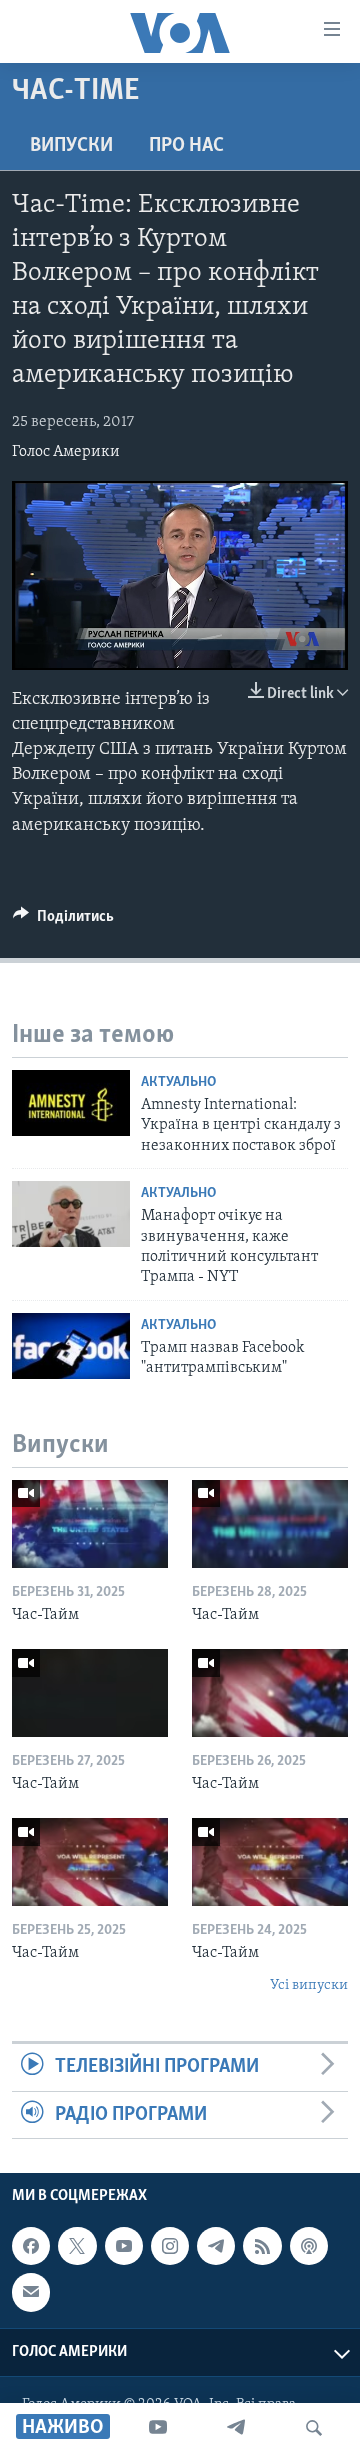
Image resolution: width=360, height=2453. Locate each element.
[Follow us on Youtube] (124, 2246)
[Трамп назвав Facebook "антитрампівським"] (71, 1346)
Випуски (71, 146)
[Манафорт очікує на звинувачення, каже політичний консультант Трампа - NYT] (71, 1214)
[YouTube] (158, 2428)
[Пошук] (314, 2428)
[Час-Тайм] (90, 1524)
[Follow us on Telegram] (216, 2246)
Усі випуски (309, 1985)
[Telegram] (236, 2428)
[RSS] (262, 2246)
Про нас (186, 146)
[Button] (63, 921)
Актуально (178, 1082)
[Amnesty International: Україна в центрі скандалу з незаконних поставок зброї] (71, 1103)
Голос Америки (66, 452)
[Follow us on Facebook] (31, 2246)
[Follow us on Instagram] (170, 2246)
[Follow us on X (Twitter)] (77, 2246)
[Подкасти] (309, 2246)
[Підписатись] (31, 2292)
